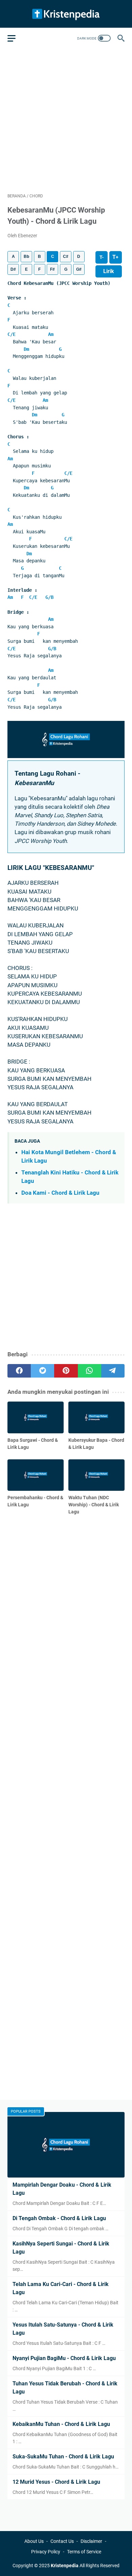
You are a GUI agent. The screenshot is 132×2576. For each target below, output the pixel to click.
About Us (34, 2541)
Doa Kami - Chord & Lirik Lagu (60, 1193)
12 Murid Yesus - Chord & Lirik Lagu (56, 2482)
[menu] (16, 38)
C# (66, 257)
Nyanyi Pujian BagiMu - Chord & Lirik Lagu (64, 2358)
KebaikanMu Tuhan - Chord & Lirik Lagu (61, 2424)
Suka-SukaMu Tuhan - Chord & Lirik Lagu (63, 2457)
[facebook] (19, 1371)
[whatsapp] (90, 1371)
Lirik (109, 271)
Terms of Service (84, 2552)
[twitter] (42, 1371)
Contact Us (62, 2541)
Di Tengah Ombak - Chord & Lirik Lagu (59, 2218)
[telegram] (113, 1371)
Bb (26, 257)
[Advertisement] (66, 120)
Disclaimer (91, 2541)
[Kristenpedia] (66, 14)
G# (79, 269)
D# (13, 269)
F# (52, 269)
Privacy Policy (46, 2552)
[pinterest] (66, 1371)
